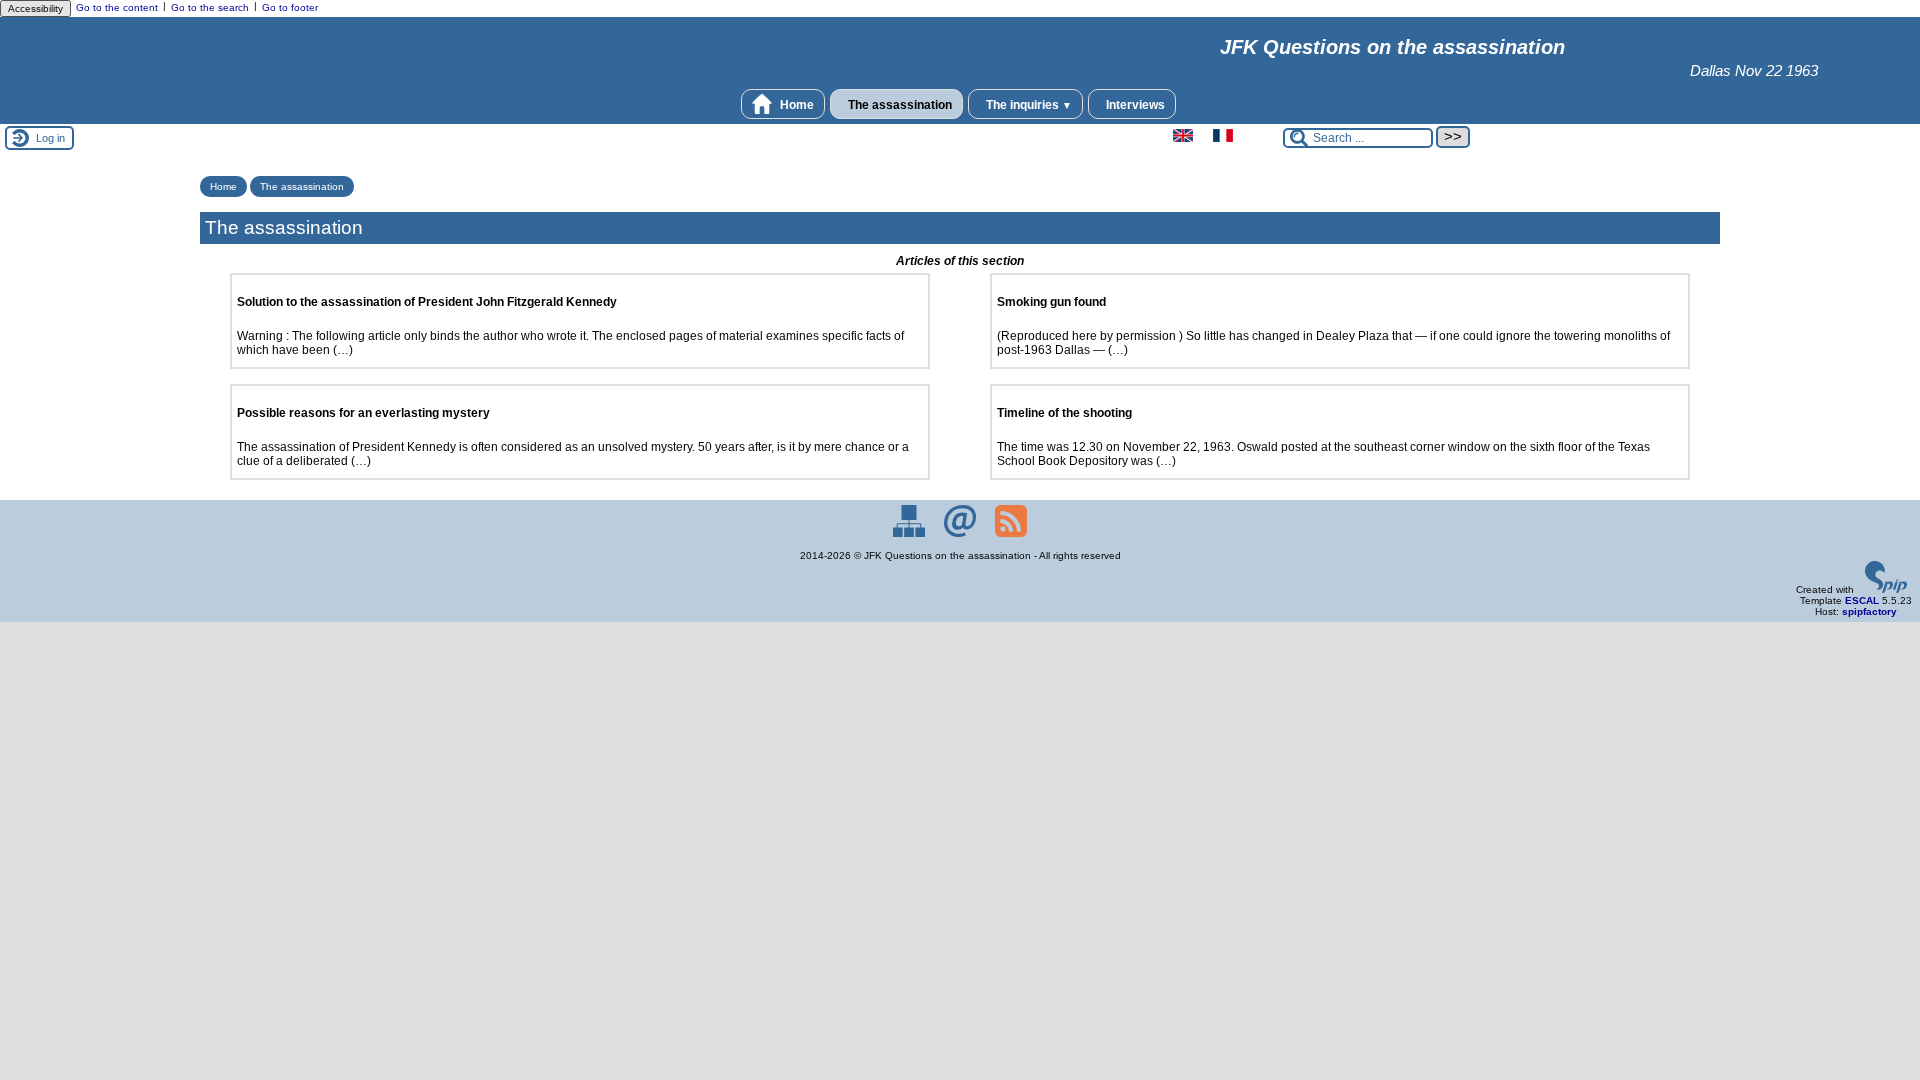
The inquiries (1027, 105)
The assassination (898, 105)
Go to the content (117, 7)
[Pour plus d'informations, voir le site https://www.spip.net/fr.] (1886, 589)
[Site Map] (910, 533)
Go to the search (210, 7)
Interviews (1134, 105)
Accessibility (35, 8)
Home (795, 105)
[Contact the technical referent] (961, 533)
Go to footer (290, 7)
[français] (1223, 138)
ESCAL (1862, 600)
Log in (50, 138)
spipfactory (1869, 611)
